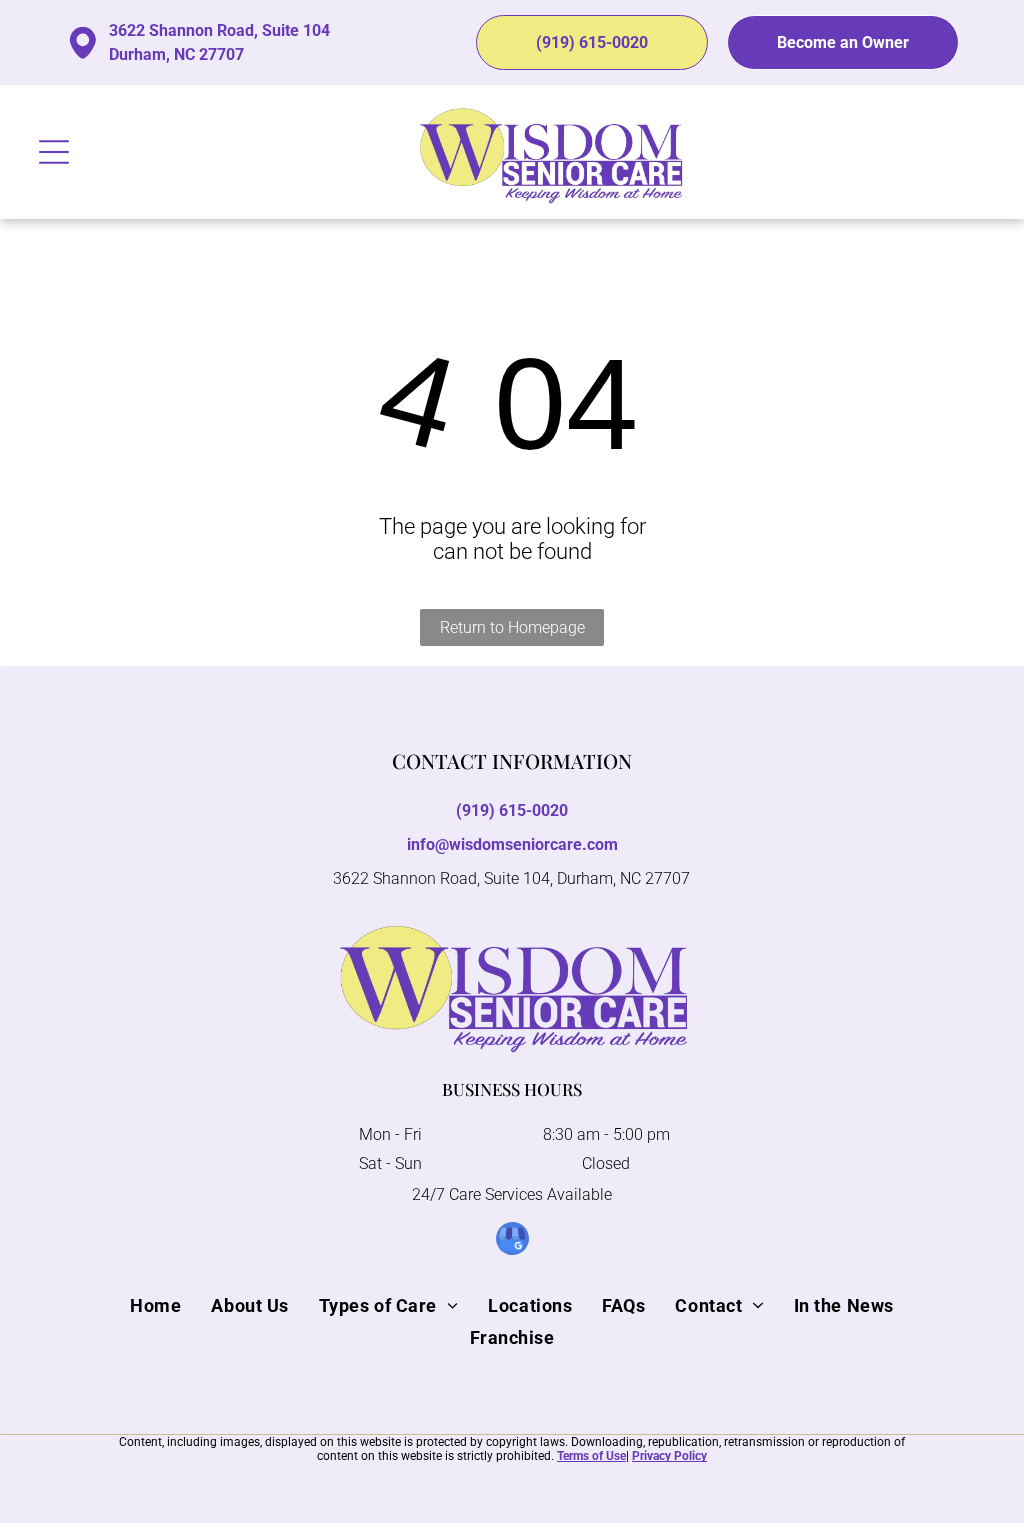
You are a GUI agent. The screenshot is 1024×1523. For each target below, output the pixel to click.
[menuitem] (155, 1305)
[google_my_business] (512, 1241)
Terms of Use (591, 1456)
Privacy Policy (669, 1456)
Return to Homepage (512, 627)
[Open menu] (54, 152)
